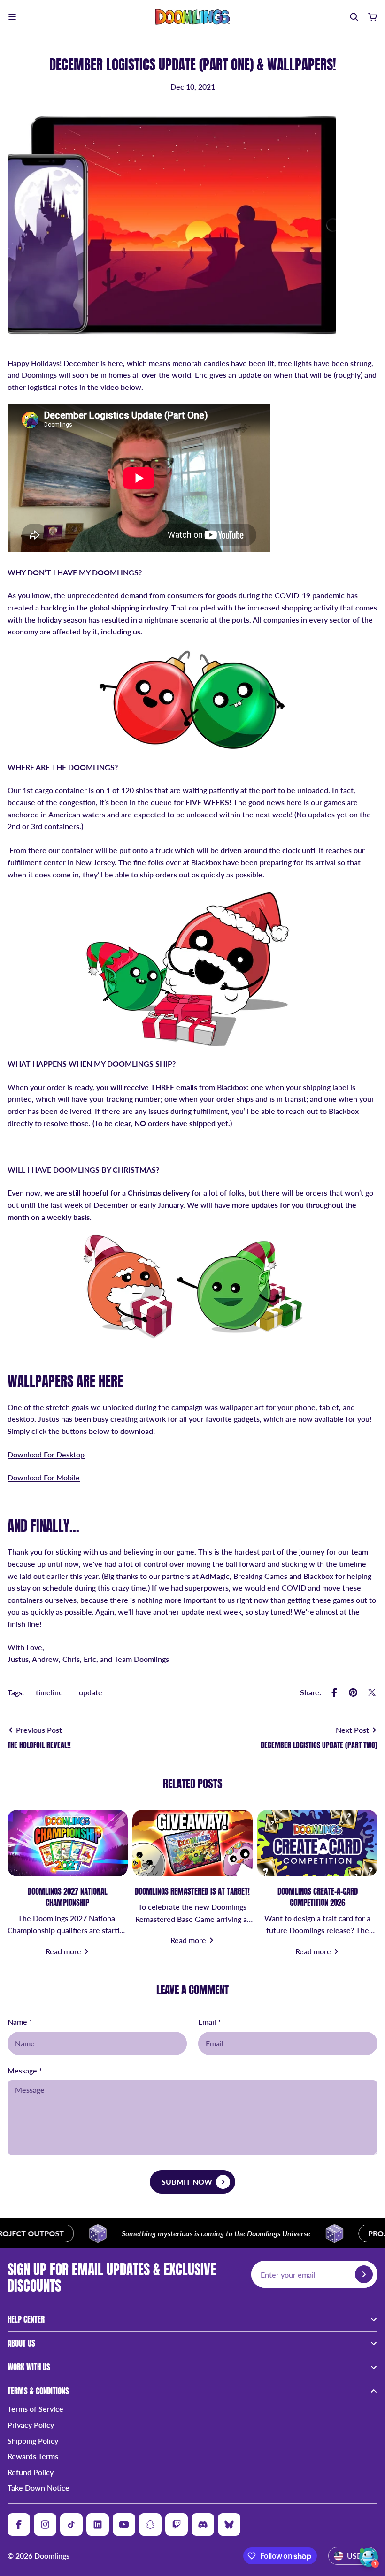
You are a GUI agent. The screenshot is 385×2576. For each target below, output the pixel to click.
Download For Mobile (44, 1477)
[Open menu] (12, 17)
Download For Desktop (46, 1454)
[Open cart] (373, 17)
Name (20, 2022)
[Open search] (354, 17)
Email (210, 2022)
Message (25, 2070)
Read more (63, 1951)
